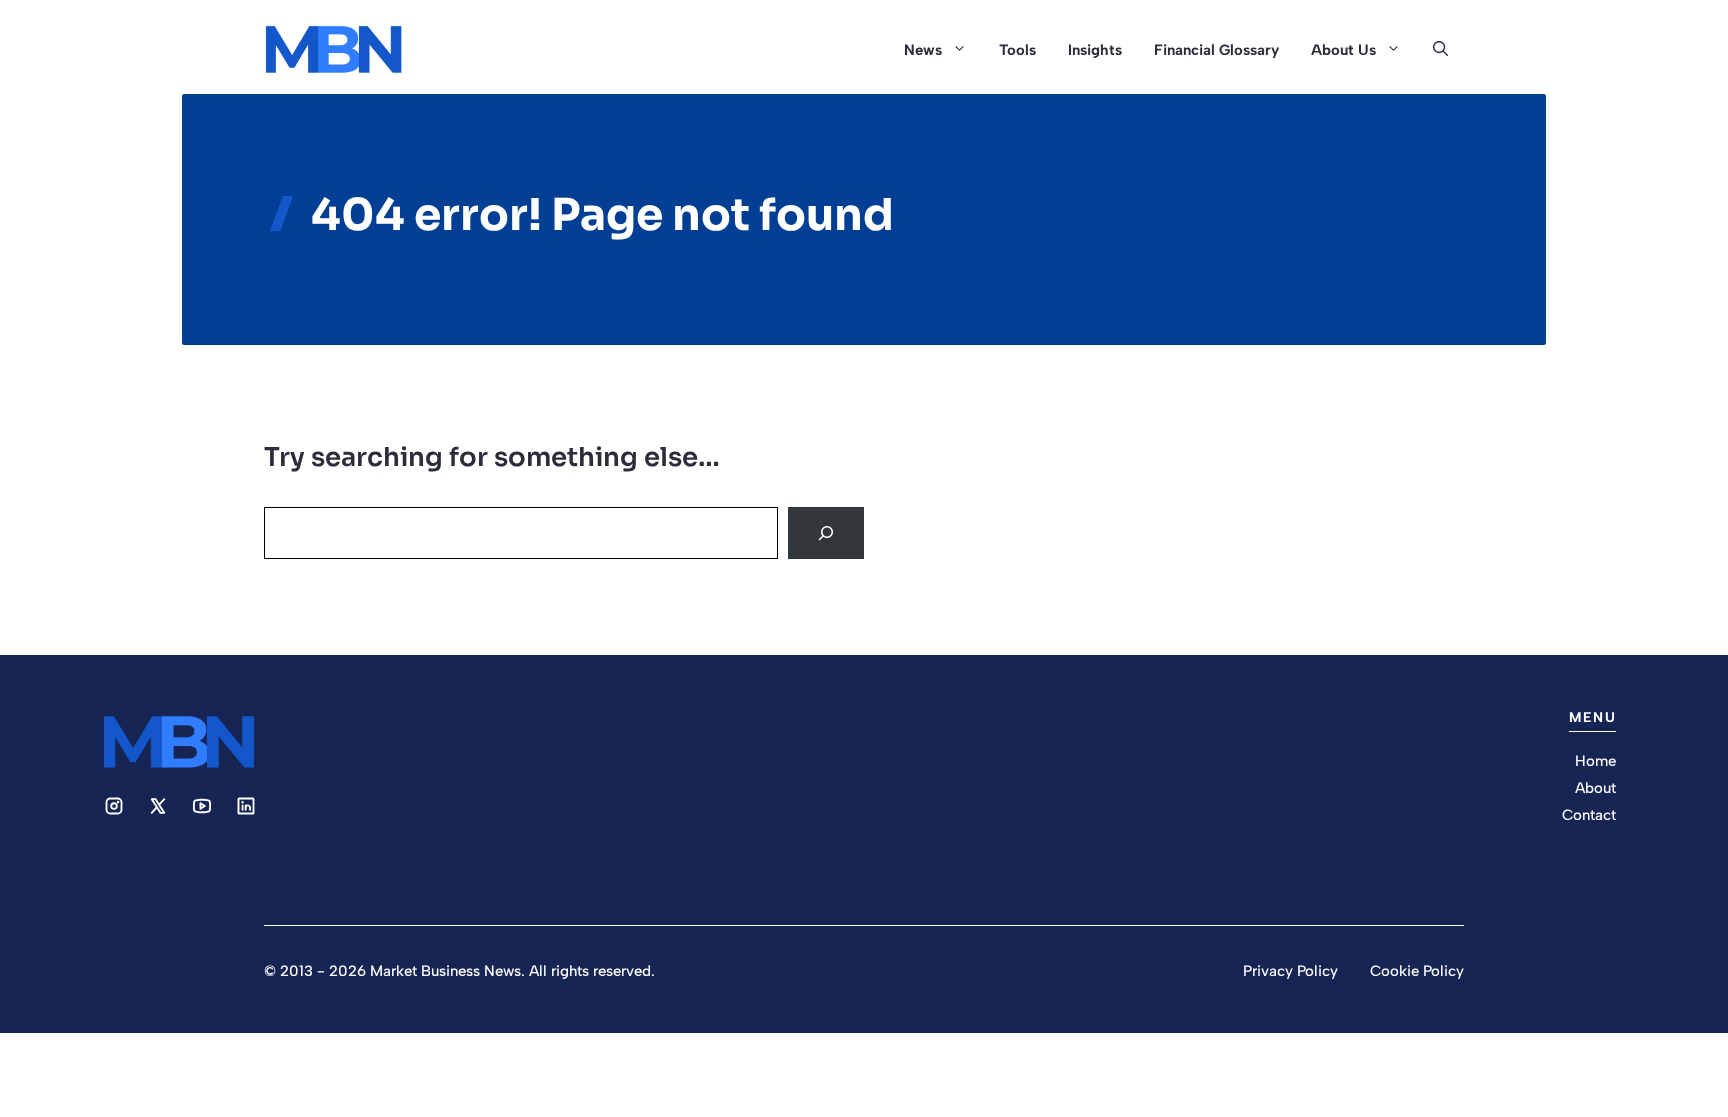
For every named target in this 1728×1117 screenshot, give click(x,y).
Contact (1589, 815)
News (923, 50)
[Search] (826, 533)
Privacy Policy (1290, 971)
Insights (1095, 50)
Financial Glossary (1216, 50)
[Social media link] (114, 806)
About (1595, 788)
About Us (1343, 50)
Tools (1017, 50)
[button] (1440, 50)
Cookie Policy (1417, 971)
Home (1595, 761)
